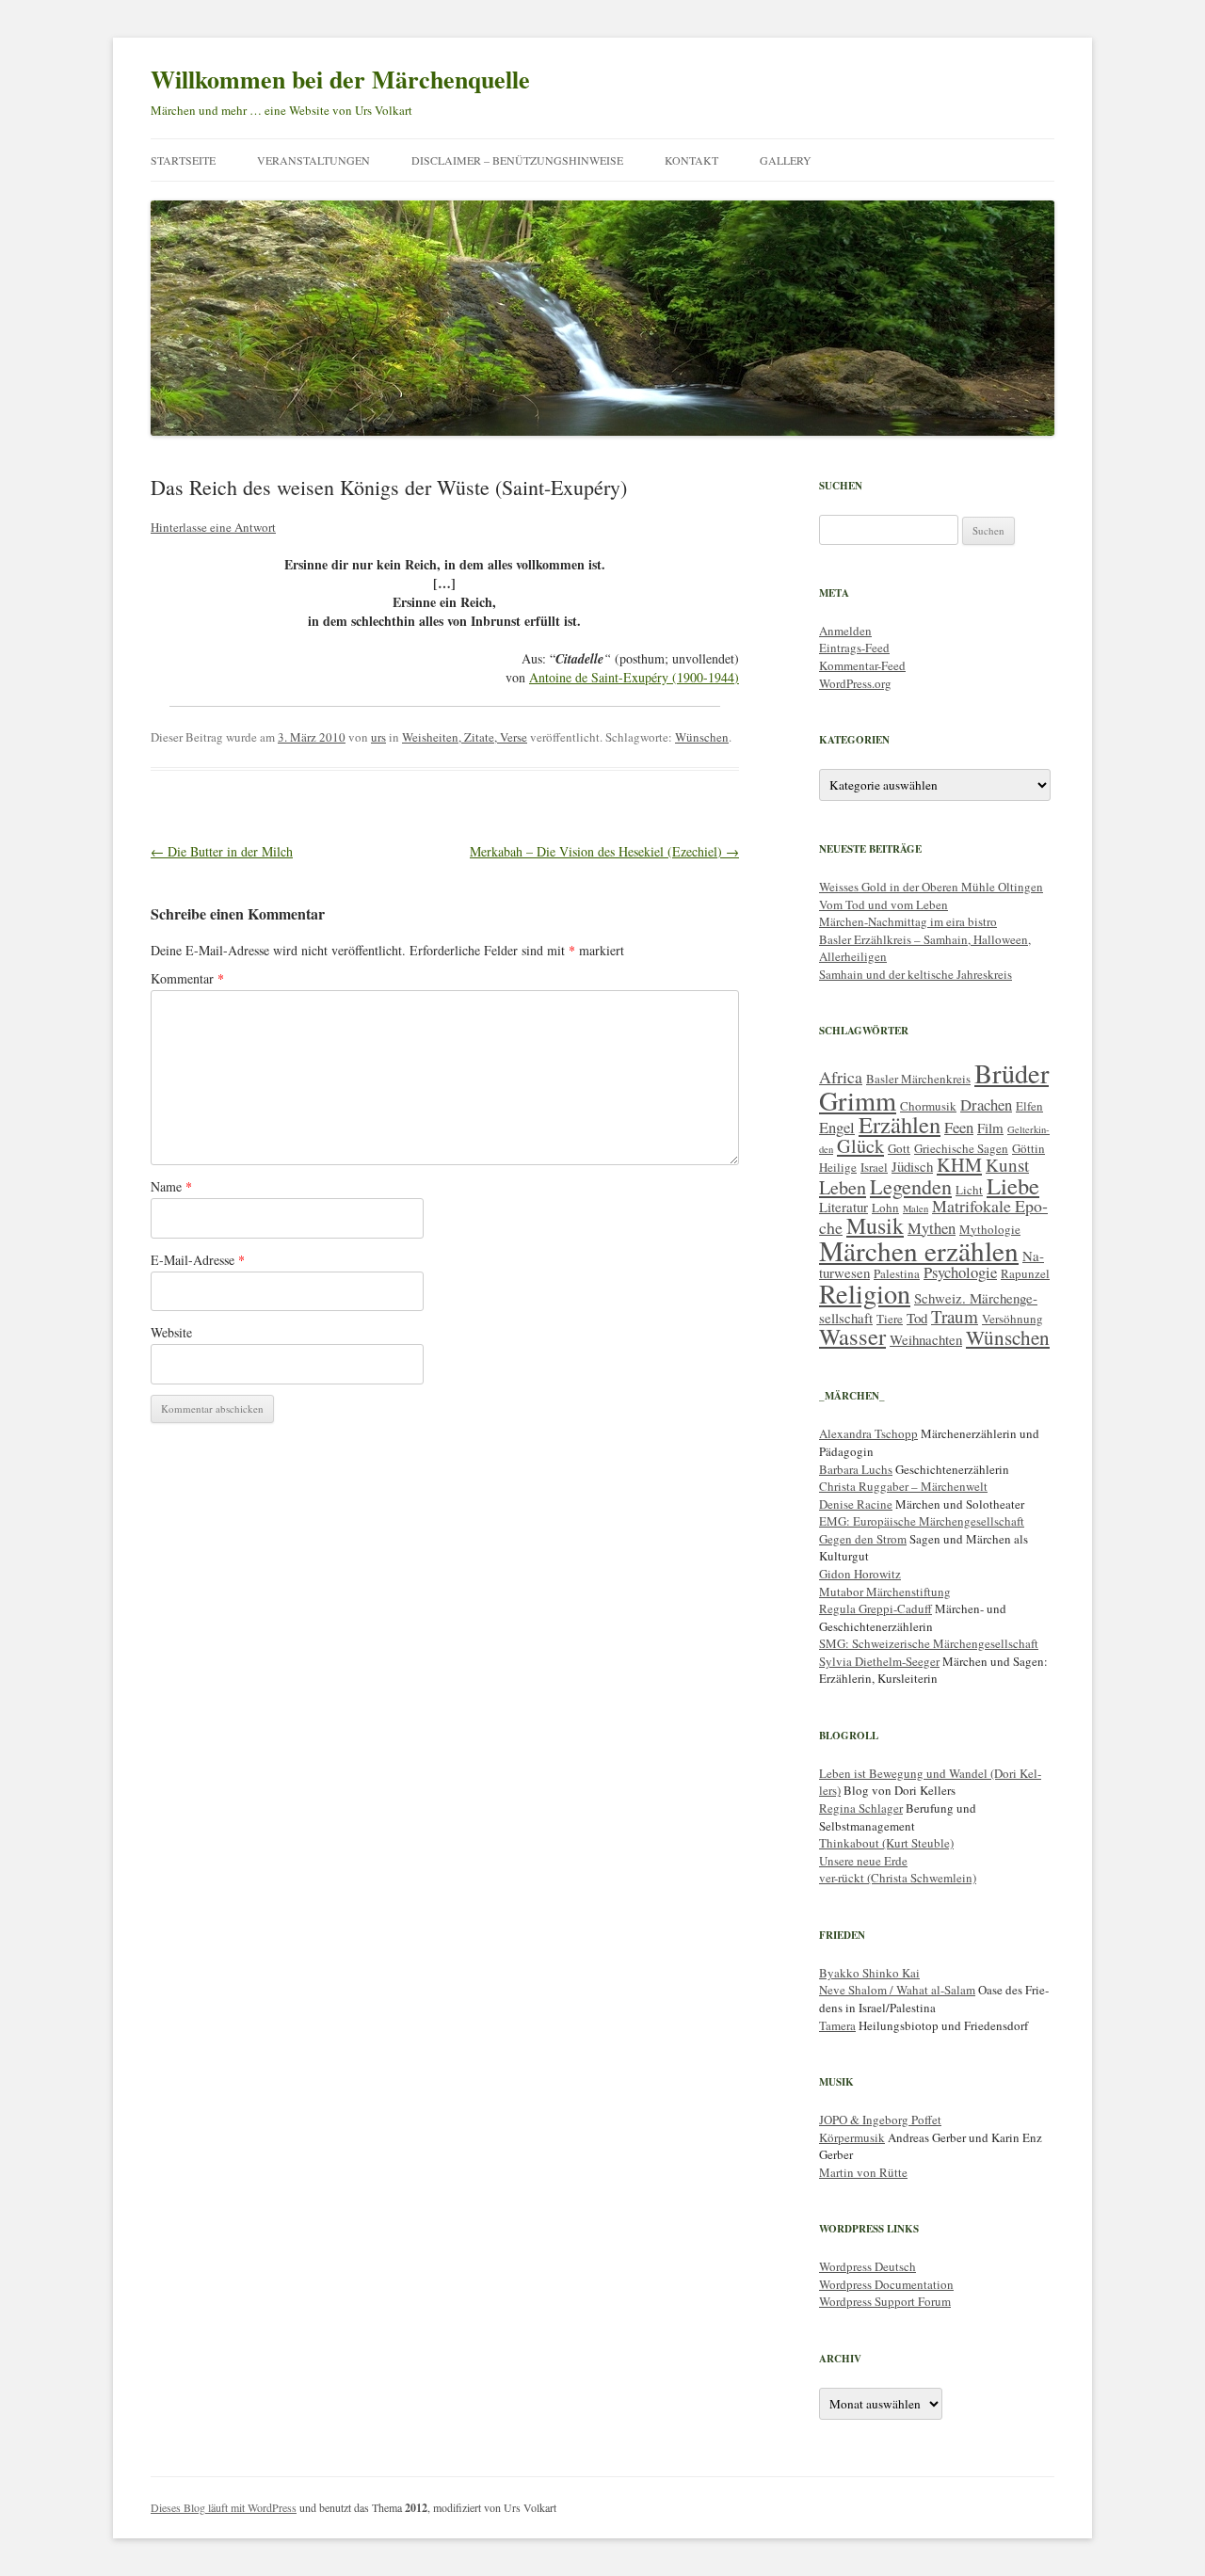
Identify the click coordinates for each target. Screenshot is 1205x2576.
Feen (959, 1127)
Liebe (1013, 1185)
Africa (841, 1077)
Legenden (911, 1186)
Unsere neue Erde (863, 1861)
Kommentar (187, 978)
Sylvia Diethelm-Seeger (879, 1661)
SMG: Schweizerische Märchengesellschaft (929, 1643)
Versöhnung (1012, 1319)
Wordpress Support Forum (885, 2301)
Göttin (1028, 1148)
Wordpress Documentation (886, 2284)
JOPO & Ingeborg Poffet (880, 2120)
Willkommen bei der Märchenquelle (340, 79)
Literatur (843, 1207)
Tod (917, 1318)
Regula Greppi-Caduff (876, 1608)
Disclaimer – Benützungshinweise (517, 160)
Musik (875, 1225)
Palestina (897, 1273)
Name (171, 1186)
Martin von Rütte (863, 2172)
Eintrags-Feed (854, 648)
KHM (959, 1165)
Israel (874, 1167)
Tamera (837, 2025)
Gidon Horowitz (860, 1574)
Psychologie (960, 1272)
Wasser (852, 1336)
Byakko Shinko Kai (869, 1973)
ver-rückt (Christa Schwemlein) (898, 1878)
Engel (837, 1127)
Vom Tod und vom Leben (884, 904)
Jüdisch (912, 1166)
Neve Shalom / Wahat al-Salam (897, 1990)
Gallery (786, 160)
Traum (955, 1316)
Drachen (986, 1104)
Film (990, 1128)
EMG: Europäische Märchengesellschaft (922, 1521)
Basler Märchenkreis (918, 1079)
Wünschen (702, 737)
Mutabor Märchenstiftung (885, 1592)
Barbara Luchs (856, 1469)
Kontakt (691, 160)
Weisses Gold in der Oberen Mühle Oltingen (931, 887)
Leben (843, 1187)
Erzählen (900, 1124)
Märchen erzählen (919, 1250)
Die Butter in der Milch (222, 851)
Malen (916, 1208)
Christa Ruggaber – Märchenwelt (903, 1486)
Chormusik (928, 1106)
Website (171, 1332)
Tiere (890, 1319)
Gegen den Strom (863, 1539)
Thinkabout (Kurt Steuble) (886, 1843)
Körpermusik (852, 2137)
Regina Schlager (861, 1808)
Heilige (838, 1167)
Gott (899, 1148)
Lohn (885, 1208)
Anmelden (845, 631)
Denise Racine (856, 1504)
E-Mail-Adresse (198, 1260)
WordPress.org (855, 683)
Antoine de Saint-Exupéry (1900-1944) (634, 677)
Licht (969, 1190)
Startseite (183, 160)
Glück (860, 1146)
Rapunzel (1025, 1273)
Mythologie (990, 1229)
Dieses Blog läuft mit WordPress (224, 2507)
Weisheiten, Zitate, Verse (465, 737)
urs (378, 737)
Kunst (1007, 1165)
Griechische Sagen (961, 1148)
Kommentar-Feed (862, 665)
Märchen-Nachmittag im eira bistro (908, 921)
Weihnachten (926, 1339)
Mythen (932, 1228)
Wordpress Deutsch (868, 2266)
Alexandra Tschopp (868, 1433)
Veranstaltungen (313, 160)
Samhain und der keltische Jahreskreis (916, 974)
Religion (865, 1293)
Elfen (1029, 1106)
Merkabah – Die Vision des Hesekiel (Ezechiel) (604, 851)
